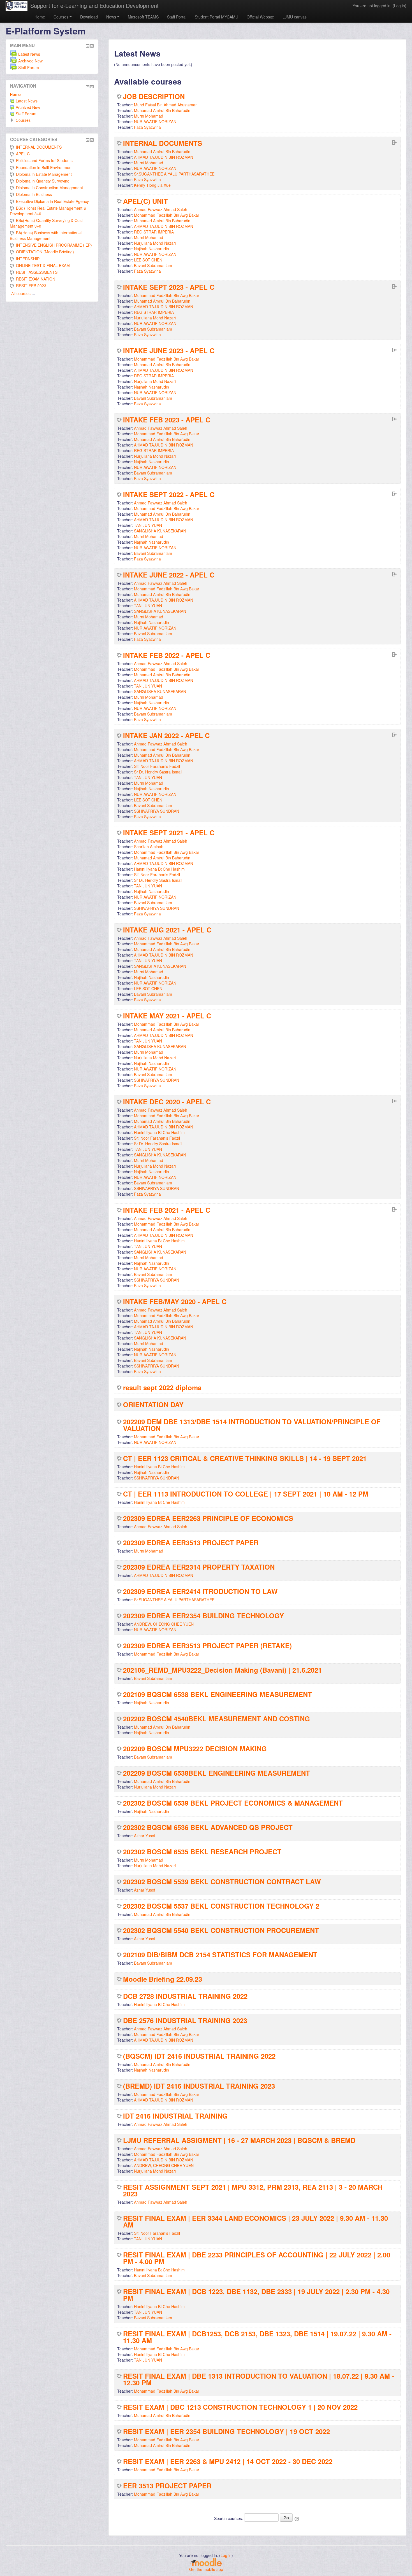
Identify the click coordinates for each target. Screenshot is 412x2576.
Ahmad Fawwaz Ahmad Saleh (161, 209)
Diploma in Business (34, 194)
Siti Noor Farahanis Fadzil (157, 766)
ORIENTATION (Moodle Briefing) (45, 252)
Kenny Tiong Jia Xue (152, 185)
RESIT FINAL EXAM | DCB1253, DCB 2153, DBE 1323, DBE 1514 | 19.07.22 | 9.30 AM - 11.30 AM (257, 2337)
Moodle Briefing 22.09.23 (163, 1979)
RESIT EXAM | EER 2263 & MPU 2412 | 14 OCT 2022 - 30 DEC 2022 (228, 2461)
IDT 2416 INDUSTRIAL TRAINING (175, 2116)
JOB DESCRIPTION (154, 96)
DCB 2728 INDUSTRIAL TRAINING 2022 (185, 1996)
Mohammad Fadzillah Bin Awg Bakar (167, 215)
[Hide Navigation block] (88, 87)
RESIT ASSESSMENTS (37, 272)
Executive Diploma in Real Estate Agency (52, 201)
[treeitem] (52, 94)
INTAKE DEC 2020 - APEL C (167, 1102)
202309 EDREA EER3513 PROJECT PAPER (191, 1542)
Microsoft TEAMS (143, 17)
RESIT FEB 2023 (31, 286)
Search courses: (229, 2518)
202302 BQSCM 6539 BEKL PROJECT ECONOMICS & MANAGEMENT (233, 1803)
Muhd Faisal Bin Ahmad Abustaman (166, 105)
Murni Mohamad (149, 116)
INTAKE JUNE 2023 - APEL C (169, 350)
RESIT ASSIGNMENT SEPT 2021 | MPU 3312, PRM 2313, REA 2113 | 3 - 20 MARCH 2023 (253, 2190)
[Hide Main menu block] (88, 46)
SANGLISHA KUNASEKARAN (160, 531)
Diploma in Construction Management (49, 188)
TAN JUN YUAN (148, 525)
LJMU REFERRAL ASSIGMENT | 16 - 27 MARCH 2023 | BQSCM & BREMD (239, 2140)
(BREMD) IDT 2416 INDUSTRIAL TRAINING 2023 (199, 2086)
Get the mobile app (206, 2569)
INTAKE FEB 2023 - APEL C (167, 420)
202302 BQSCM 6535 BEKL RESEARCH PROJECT (202, 1852)
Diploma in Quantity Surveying (43, 181)
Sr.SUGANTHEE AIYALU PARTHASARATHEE (174, 174)
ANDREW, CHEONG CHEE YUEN (164, 1624)
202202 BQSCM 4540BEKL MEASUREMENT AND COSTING (217, 1719)
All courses (21, 293)
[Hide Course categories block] (88, 140)
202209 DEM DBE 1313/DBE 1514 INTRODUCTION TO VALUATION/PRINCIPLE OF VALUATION (252, 1425)
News (111, 17)
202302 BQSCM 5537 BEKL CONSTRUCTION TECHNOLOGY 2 (221, 1906)
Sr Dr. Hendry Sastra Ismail (158, 772)
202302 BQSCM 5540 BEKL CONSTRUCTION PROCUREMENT (221, 1930)
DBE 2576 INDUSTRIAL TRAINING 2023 (185, 2020)
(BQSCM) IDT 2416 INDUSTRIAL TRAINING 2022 (199, 2056)
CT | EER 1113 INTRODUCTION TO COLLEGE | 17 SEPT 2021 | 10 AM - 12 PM (246, 1494)
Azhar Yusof (145, 1836)
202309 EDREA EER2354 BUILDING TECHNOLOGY (203, 1616)
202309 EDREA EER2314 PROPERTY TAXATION (199, 1567)
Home (40, 17)
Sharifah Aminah (149, 847)
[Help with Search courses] (297, 2518)
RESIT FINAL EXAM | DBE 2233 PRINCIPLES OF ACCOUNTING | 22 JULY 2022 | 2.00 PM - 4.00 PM (257, 2258)
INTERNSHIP (28, 259)
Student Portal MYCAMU (217, 17)
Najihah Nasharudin (151, 249)
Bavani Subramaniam (153, 265)
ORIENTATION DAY (153, 1404)
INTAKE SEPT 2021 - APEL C (169, 833)
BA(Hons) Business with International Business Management (46, 235)
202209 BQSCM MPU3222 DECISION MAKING (195, 1748)
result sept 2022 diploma (162, 1387)
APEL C (23, 154)
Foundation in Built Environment (44, 167)
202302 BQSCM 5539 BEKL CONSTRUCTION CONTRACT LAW (222, 1881)
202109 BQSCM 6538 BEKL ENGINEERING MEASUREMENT (217, 1694)
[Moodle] (206, 2562)
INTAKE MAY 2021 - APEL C (167, 1016)
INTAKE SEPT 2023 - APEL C (169, 287)
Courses (61, 17)
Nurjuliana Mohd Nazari (155, 243)
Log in (400, 6)
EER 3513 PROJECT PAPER (167, 2486)
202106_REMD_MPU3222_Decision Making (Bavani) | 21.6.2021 (222, 1670)
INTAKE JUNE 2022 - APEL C (169, 575)
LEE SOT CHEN (148, 260)
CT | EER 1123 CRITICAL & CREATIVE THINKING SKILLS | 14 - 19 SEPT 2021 (245, 1458)
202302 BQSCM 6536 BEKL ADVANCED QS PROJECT (208, 1827)
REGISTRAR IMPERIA (154, 232)
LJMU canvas (295, 17)
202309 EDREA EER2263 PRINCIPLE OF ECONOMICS (208, 1518)
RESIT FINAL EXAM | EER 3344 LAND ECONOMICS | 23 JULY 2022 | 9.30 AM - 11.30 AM (255, 2221)
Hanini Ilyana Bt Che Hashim (159, 869)
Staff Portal (177, 17)
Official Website (260, 17)
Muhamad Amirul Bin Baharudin (162, 110)
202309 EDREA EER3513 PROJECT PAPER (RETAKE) (207, 1645)
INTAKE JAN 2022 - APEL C (166, 735)
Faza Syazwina (147, 127)
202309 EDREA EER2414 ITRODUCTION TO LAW (200, 1591)
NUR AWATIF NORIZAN (155, 121)
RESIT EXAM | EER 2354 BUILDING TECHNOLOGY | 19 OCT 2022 (226, 2431)
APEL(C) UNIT (145, 201)
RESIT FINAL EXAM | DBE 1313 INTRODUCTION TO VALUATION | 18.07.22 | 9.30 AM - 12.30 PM (259, 2379)
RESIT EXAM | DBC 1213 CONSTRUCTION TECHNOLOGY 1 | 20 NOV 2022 (240, 2407)
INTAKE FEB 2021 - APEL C (167, 1210)
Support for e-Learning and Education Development (94, 5)
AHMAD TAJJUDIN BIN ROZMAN (164, 157)
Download (89, 17)
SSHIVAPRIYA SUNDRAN (157, 811)
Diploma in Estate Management (44, 174)
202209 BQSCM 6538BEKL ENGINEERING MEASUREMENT (217, 1773)
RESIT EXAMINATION (36, 279)
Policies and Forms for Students (44, 160)
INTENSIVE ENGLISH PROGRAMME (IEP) (54, 245)
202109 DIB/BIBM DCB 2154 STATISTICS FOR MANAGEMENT (220, 1955)
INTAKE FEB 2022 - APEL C (167, 655)
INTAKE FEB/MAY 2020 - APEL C (175, 1301)
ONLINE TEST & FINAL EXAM (43, 265)
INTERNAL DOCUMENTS (163, 143)
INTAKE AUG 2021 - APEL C (167, 930)
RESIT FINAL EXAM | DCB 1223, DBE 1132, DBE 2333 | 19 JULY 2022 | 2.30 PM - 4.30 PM (256, 2295)
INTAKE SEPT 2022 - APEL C (169, 494)
